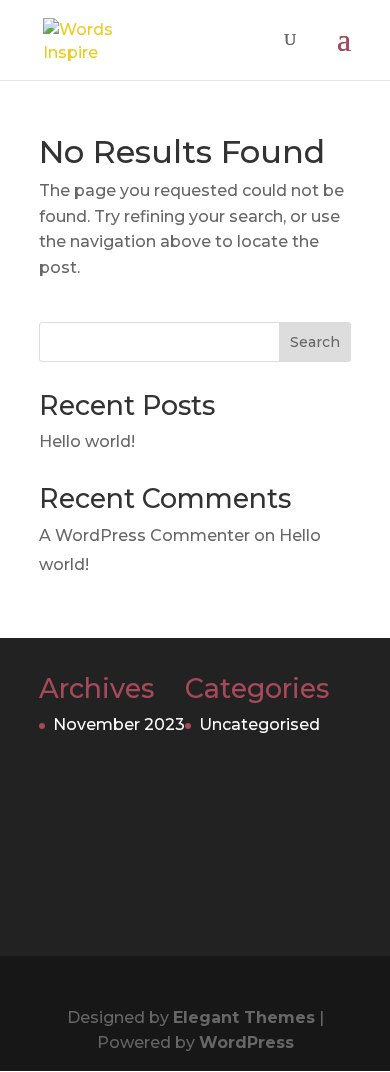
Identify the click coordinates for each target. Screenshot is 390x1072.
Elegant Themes (244, 1017)
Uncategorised (259, 724)
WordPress (246, 1042)
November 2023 (119, 724)
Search (315, 342)
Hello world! (87, 441)
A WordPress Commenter (144, 535)
